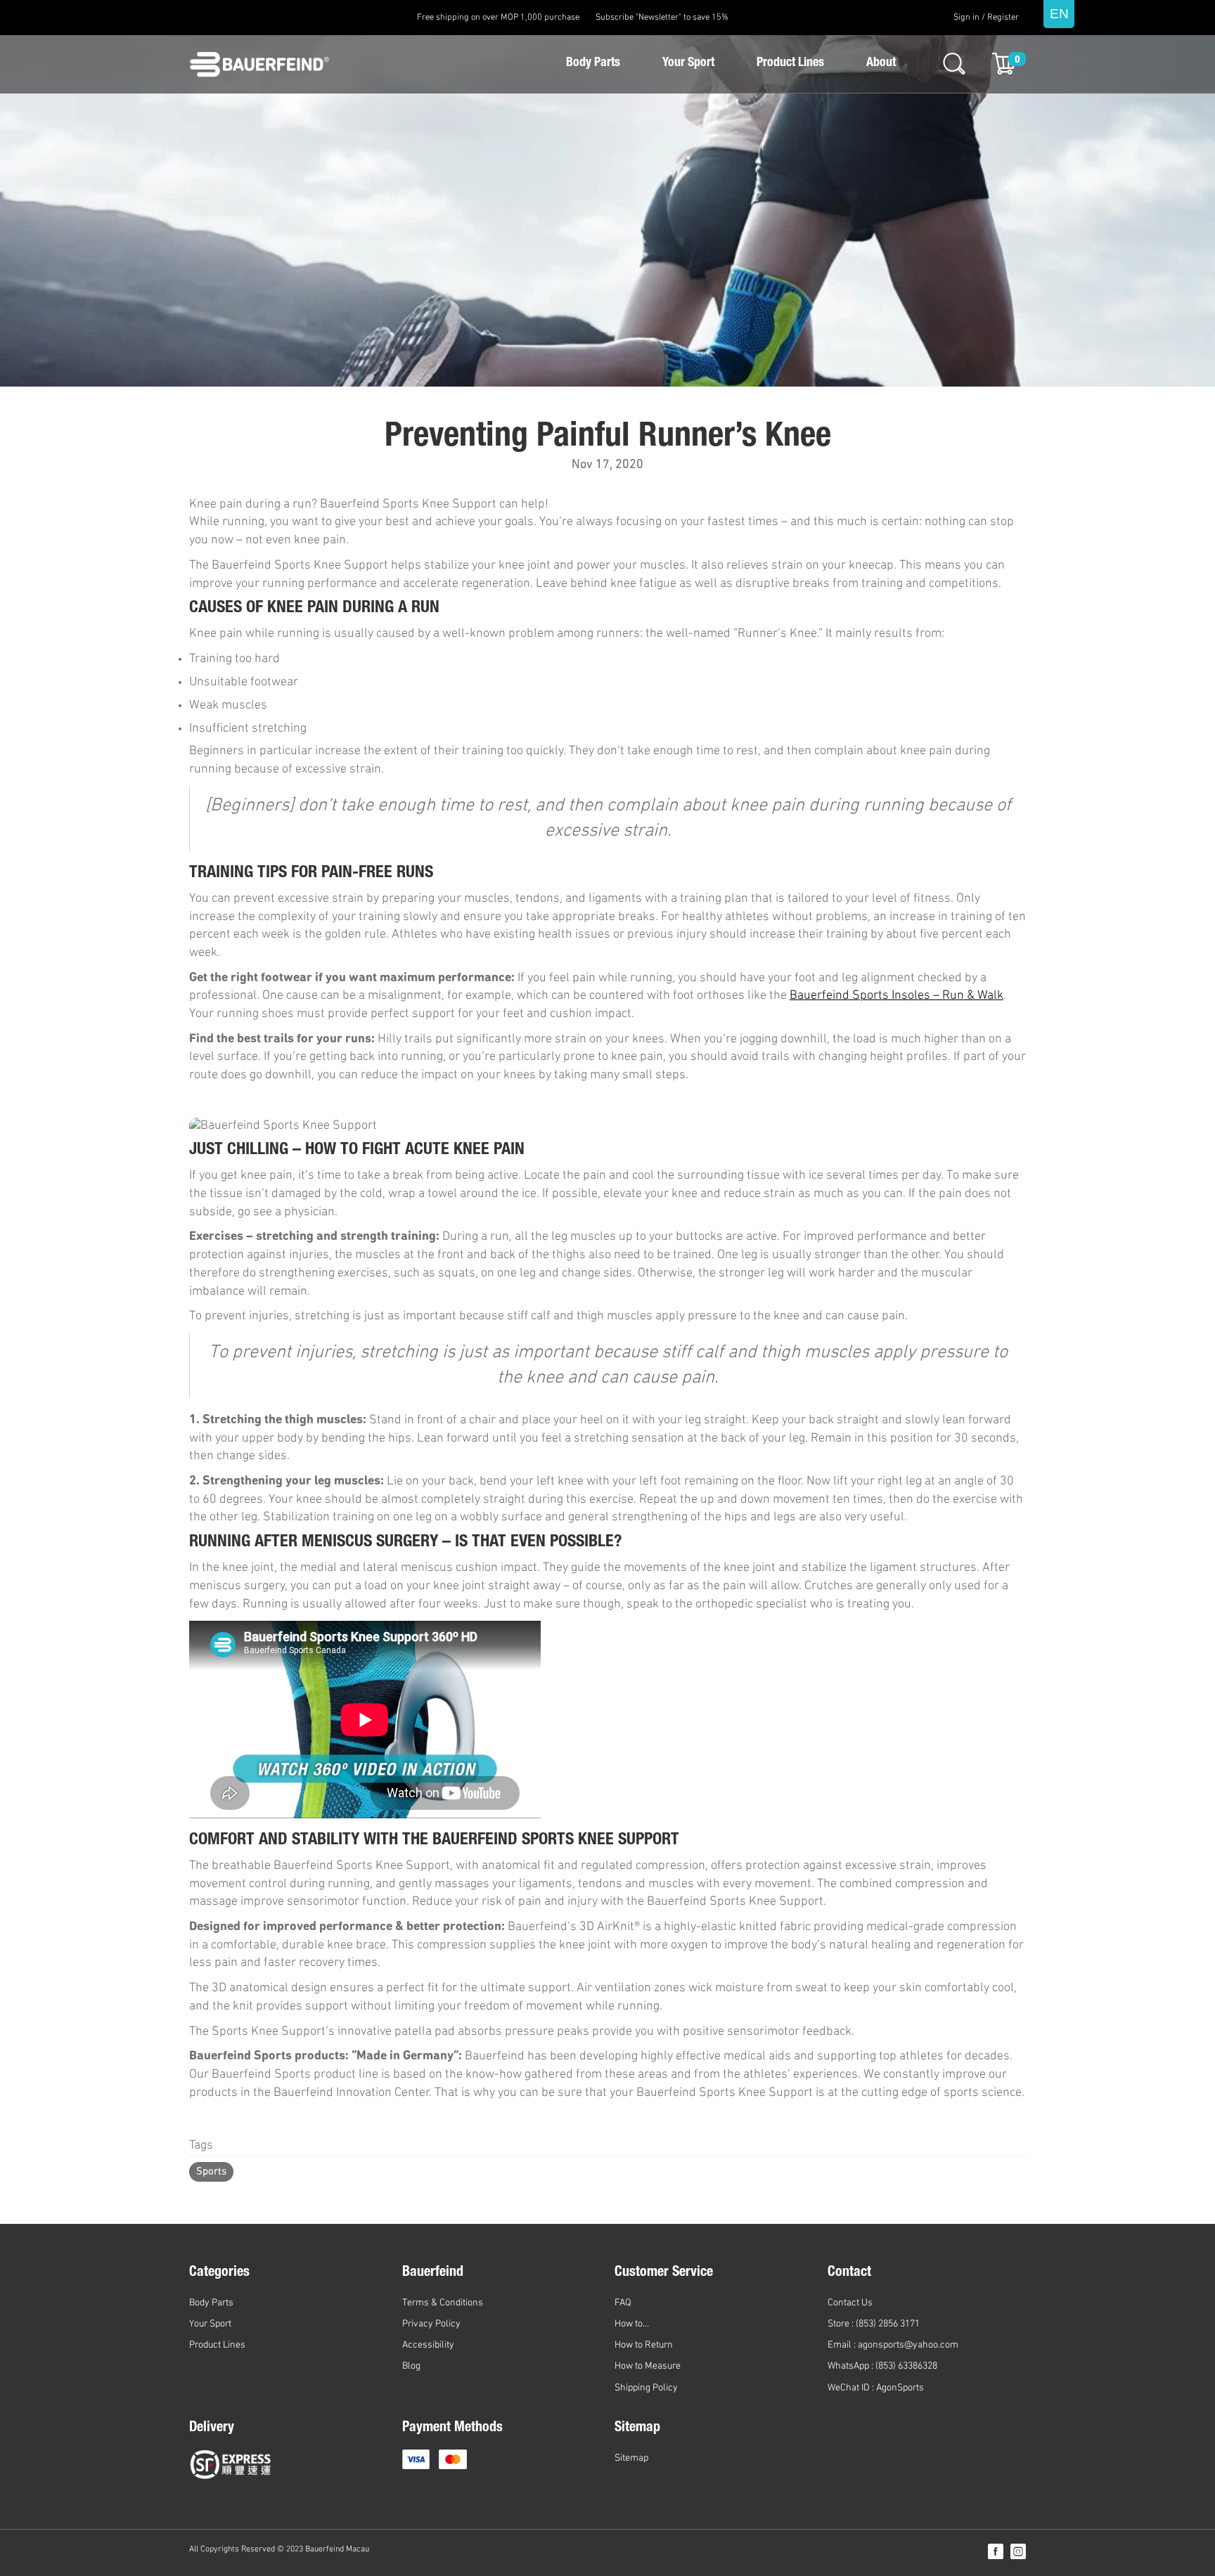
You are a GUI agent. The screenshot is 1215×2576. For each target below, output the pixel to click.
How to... (632, 2324)
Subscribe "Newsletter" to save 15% (662, 18)
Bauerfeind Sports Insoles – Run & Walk (896, 996)
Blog (411, 2366)
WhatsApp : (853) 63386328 (882, 2366)
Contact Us (850, 2303)
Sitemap (631, 2458)
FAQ (623, 2303)
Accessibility (428, 2345)
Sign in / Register (986, 18)
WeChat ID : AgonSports (876, 2388)
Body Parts (593, 63)
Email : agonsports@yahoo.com (893, 2345)
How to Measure (648, 2366)
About (881, 63)
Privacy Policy (431, 2324)
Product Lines (790, 63)
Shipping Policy (646, 2388)
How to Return (644, 2345)
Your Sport (688, 63)
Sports (211, 2172)
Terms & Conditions (443, 2303)
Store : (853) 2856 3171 (874, 2324)
